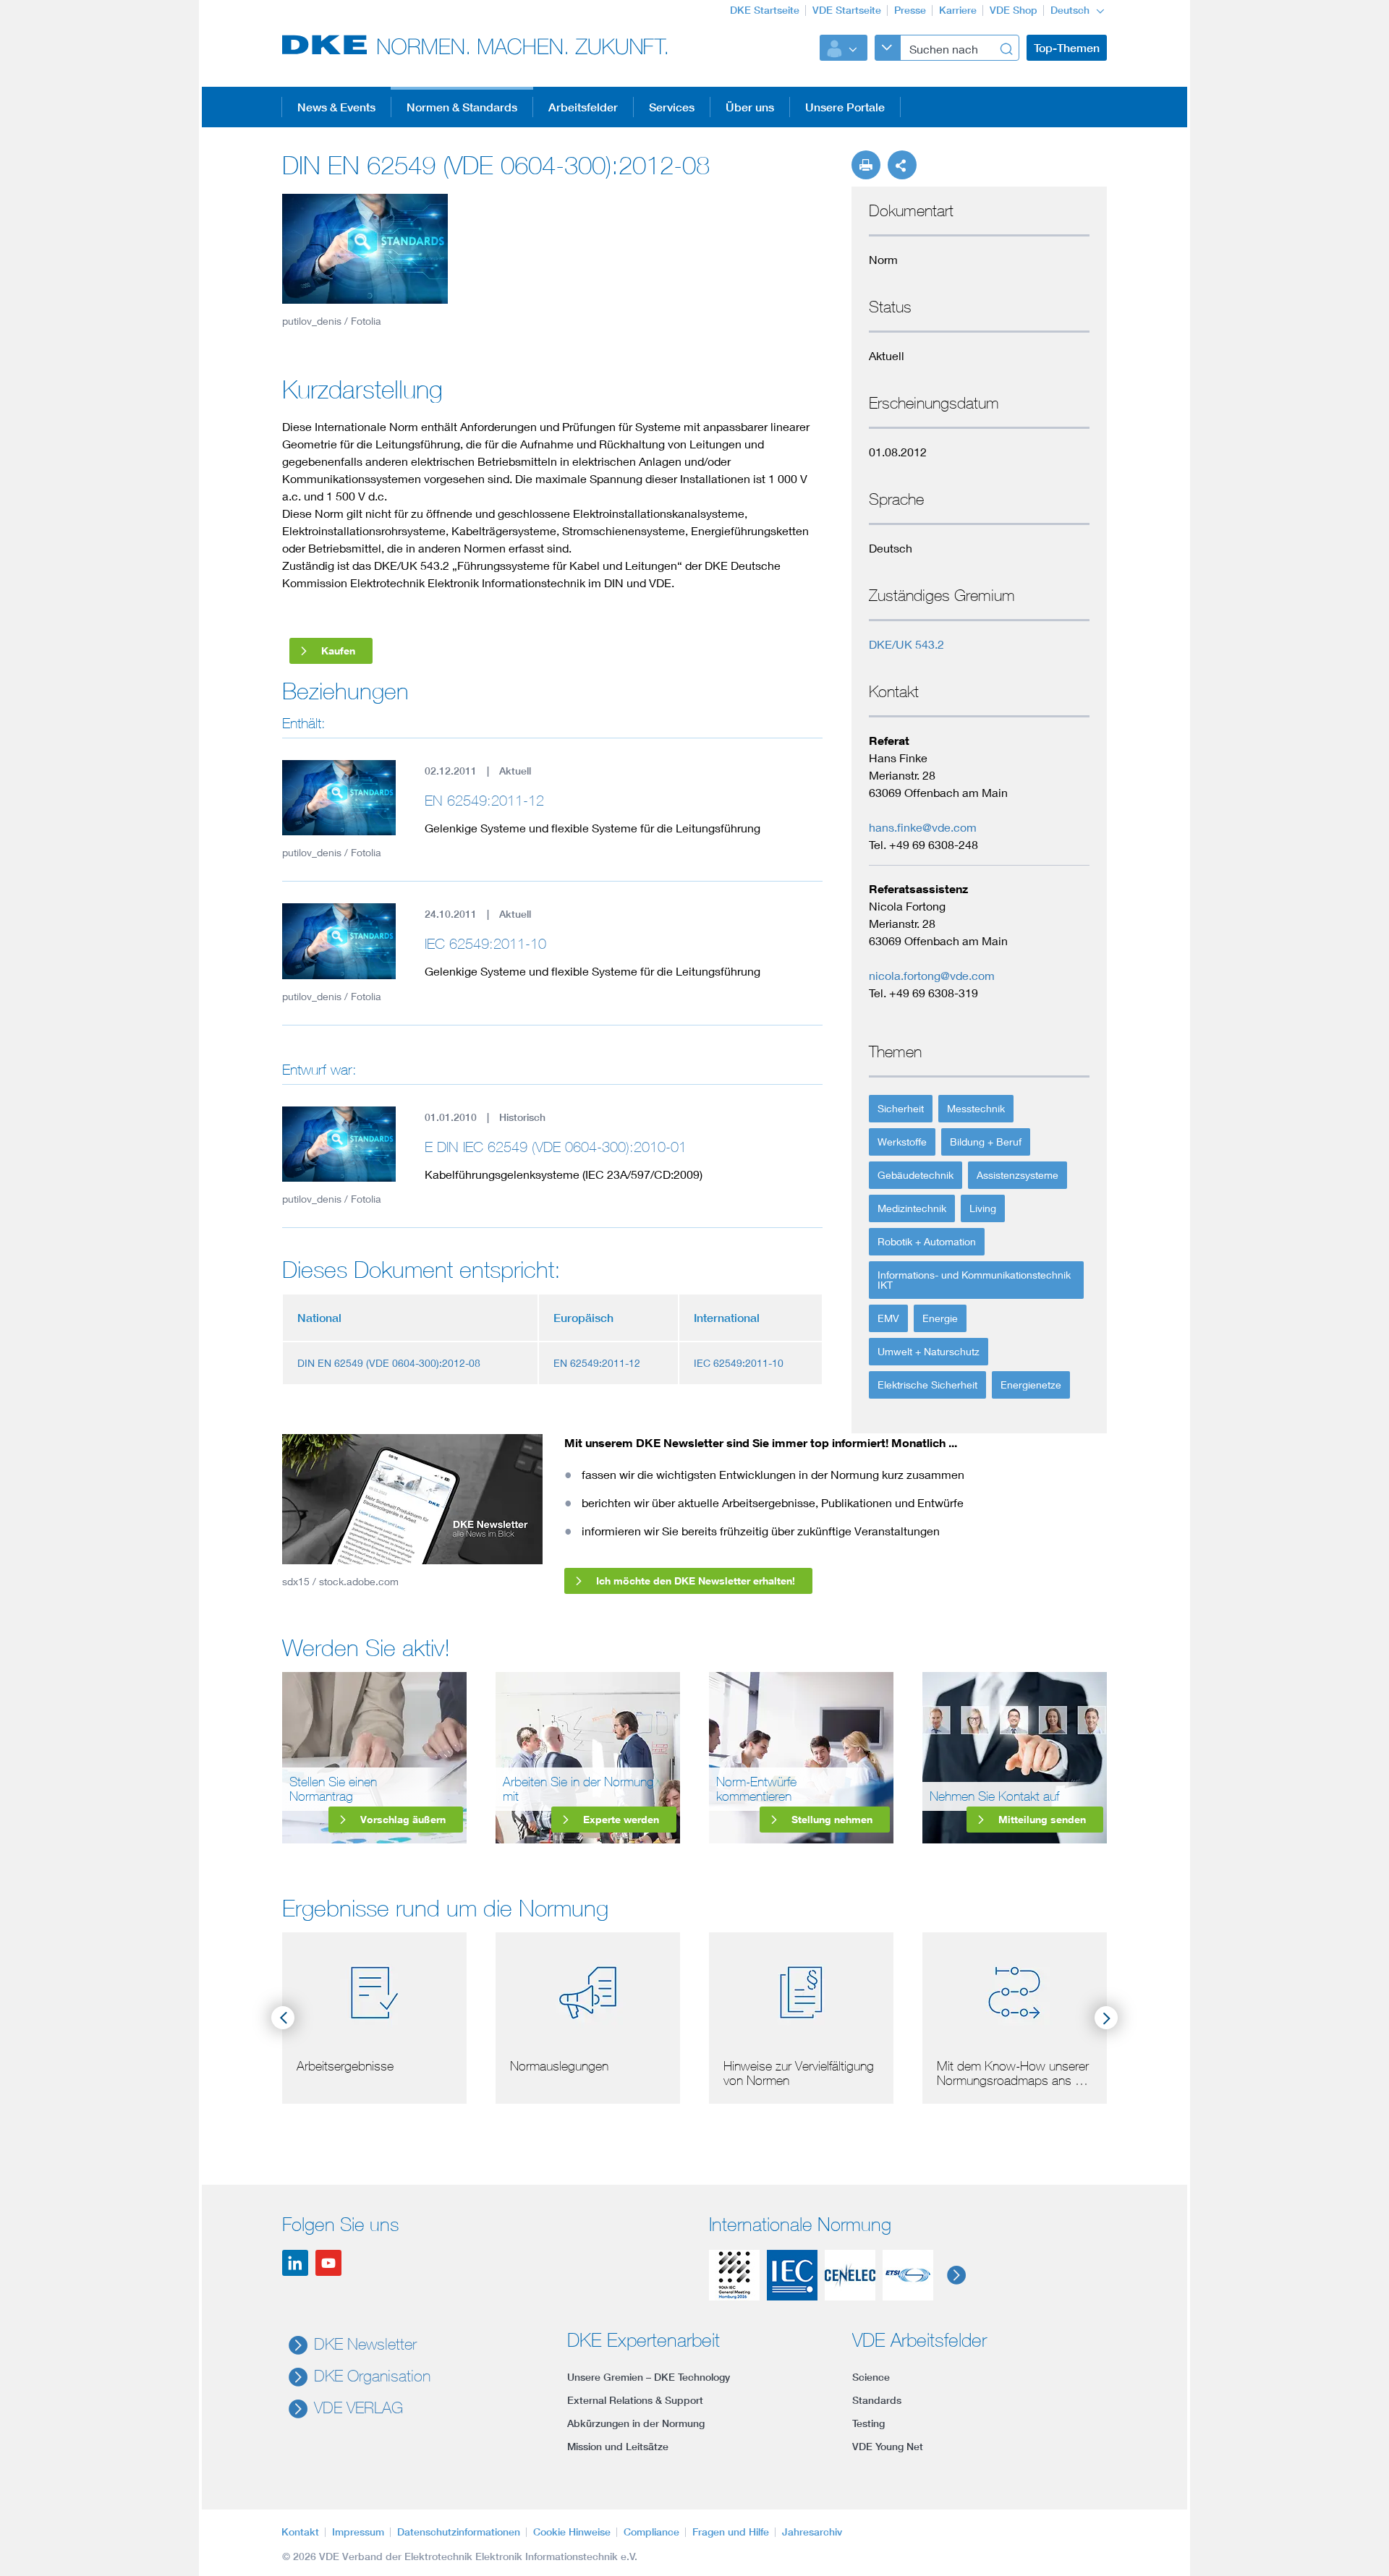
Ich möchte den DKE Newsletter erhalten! (696, 1581)
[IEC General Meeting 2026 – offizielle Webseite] (734, 2275)
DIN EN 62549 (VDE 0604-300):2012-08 (389, 1363)
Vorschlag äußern (403, 1819)
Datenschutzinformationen (459, 2532)
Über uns (750, 107)
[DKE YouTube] (328, 2263)
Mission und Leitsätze (618, 2447)
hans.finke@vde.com (923, 827)
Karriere (958, 10)
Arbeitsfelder (583, 107)
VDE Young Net (888, 2447)
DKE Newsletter (365, 2344)
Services (672, 107)
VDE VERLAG (358, 2407)
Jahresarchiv (812, 2532)
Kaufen (338, 651)
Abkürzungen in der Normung (636, 2423)
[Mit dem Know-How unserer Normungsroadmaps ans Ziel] (1015, 1990)
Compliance (651, 2532)
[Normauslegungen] (588, 1990)
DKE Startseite (765, 10)
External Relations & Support (635, 2400)
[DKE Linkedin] (295, 2263)
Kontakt (300, 2532)
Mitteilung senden (1042, 1819)
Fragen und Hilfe (731, 2532)
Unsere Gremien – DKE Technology (649, 2377)
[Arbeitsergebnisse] (374, 1990)
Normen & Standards (462, 107)
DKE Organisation (372, 2376)
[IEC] (792, 2275)
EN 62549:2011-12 (484, 800)
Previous (283, 2018)
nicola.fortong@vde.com (932, 975)
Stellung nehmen (832, 1819)
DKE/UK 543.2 (906, 644)
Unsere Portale (845, 107)
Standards (877, 2400)
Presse (910, 10)
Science (871, 2377)
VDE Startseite (847, 10)
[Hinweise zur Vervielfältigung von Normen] (801, 1990)
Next (1106, 2018)
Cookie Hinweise (572, 2532)
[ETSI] (908, 2275)
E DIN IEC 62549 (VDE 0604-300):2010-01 (556, 1147)
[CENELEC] (850, 2275)
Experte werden (621, 1819)
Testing (868, 2423)
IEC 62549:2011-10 (485, 943)
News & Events (336, 107)
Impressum (358, 2532)
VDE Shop (1014, 10)
